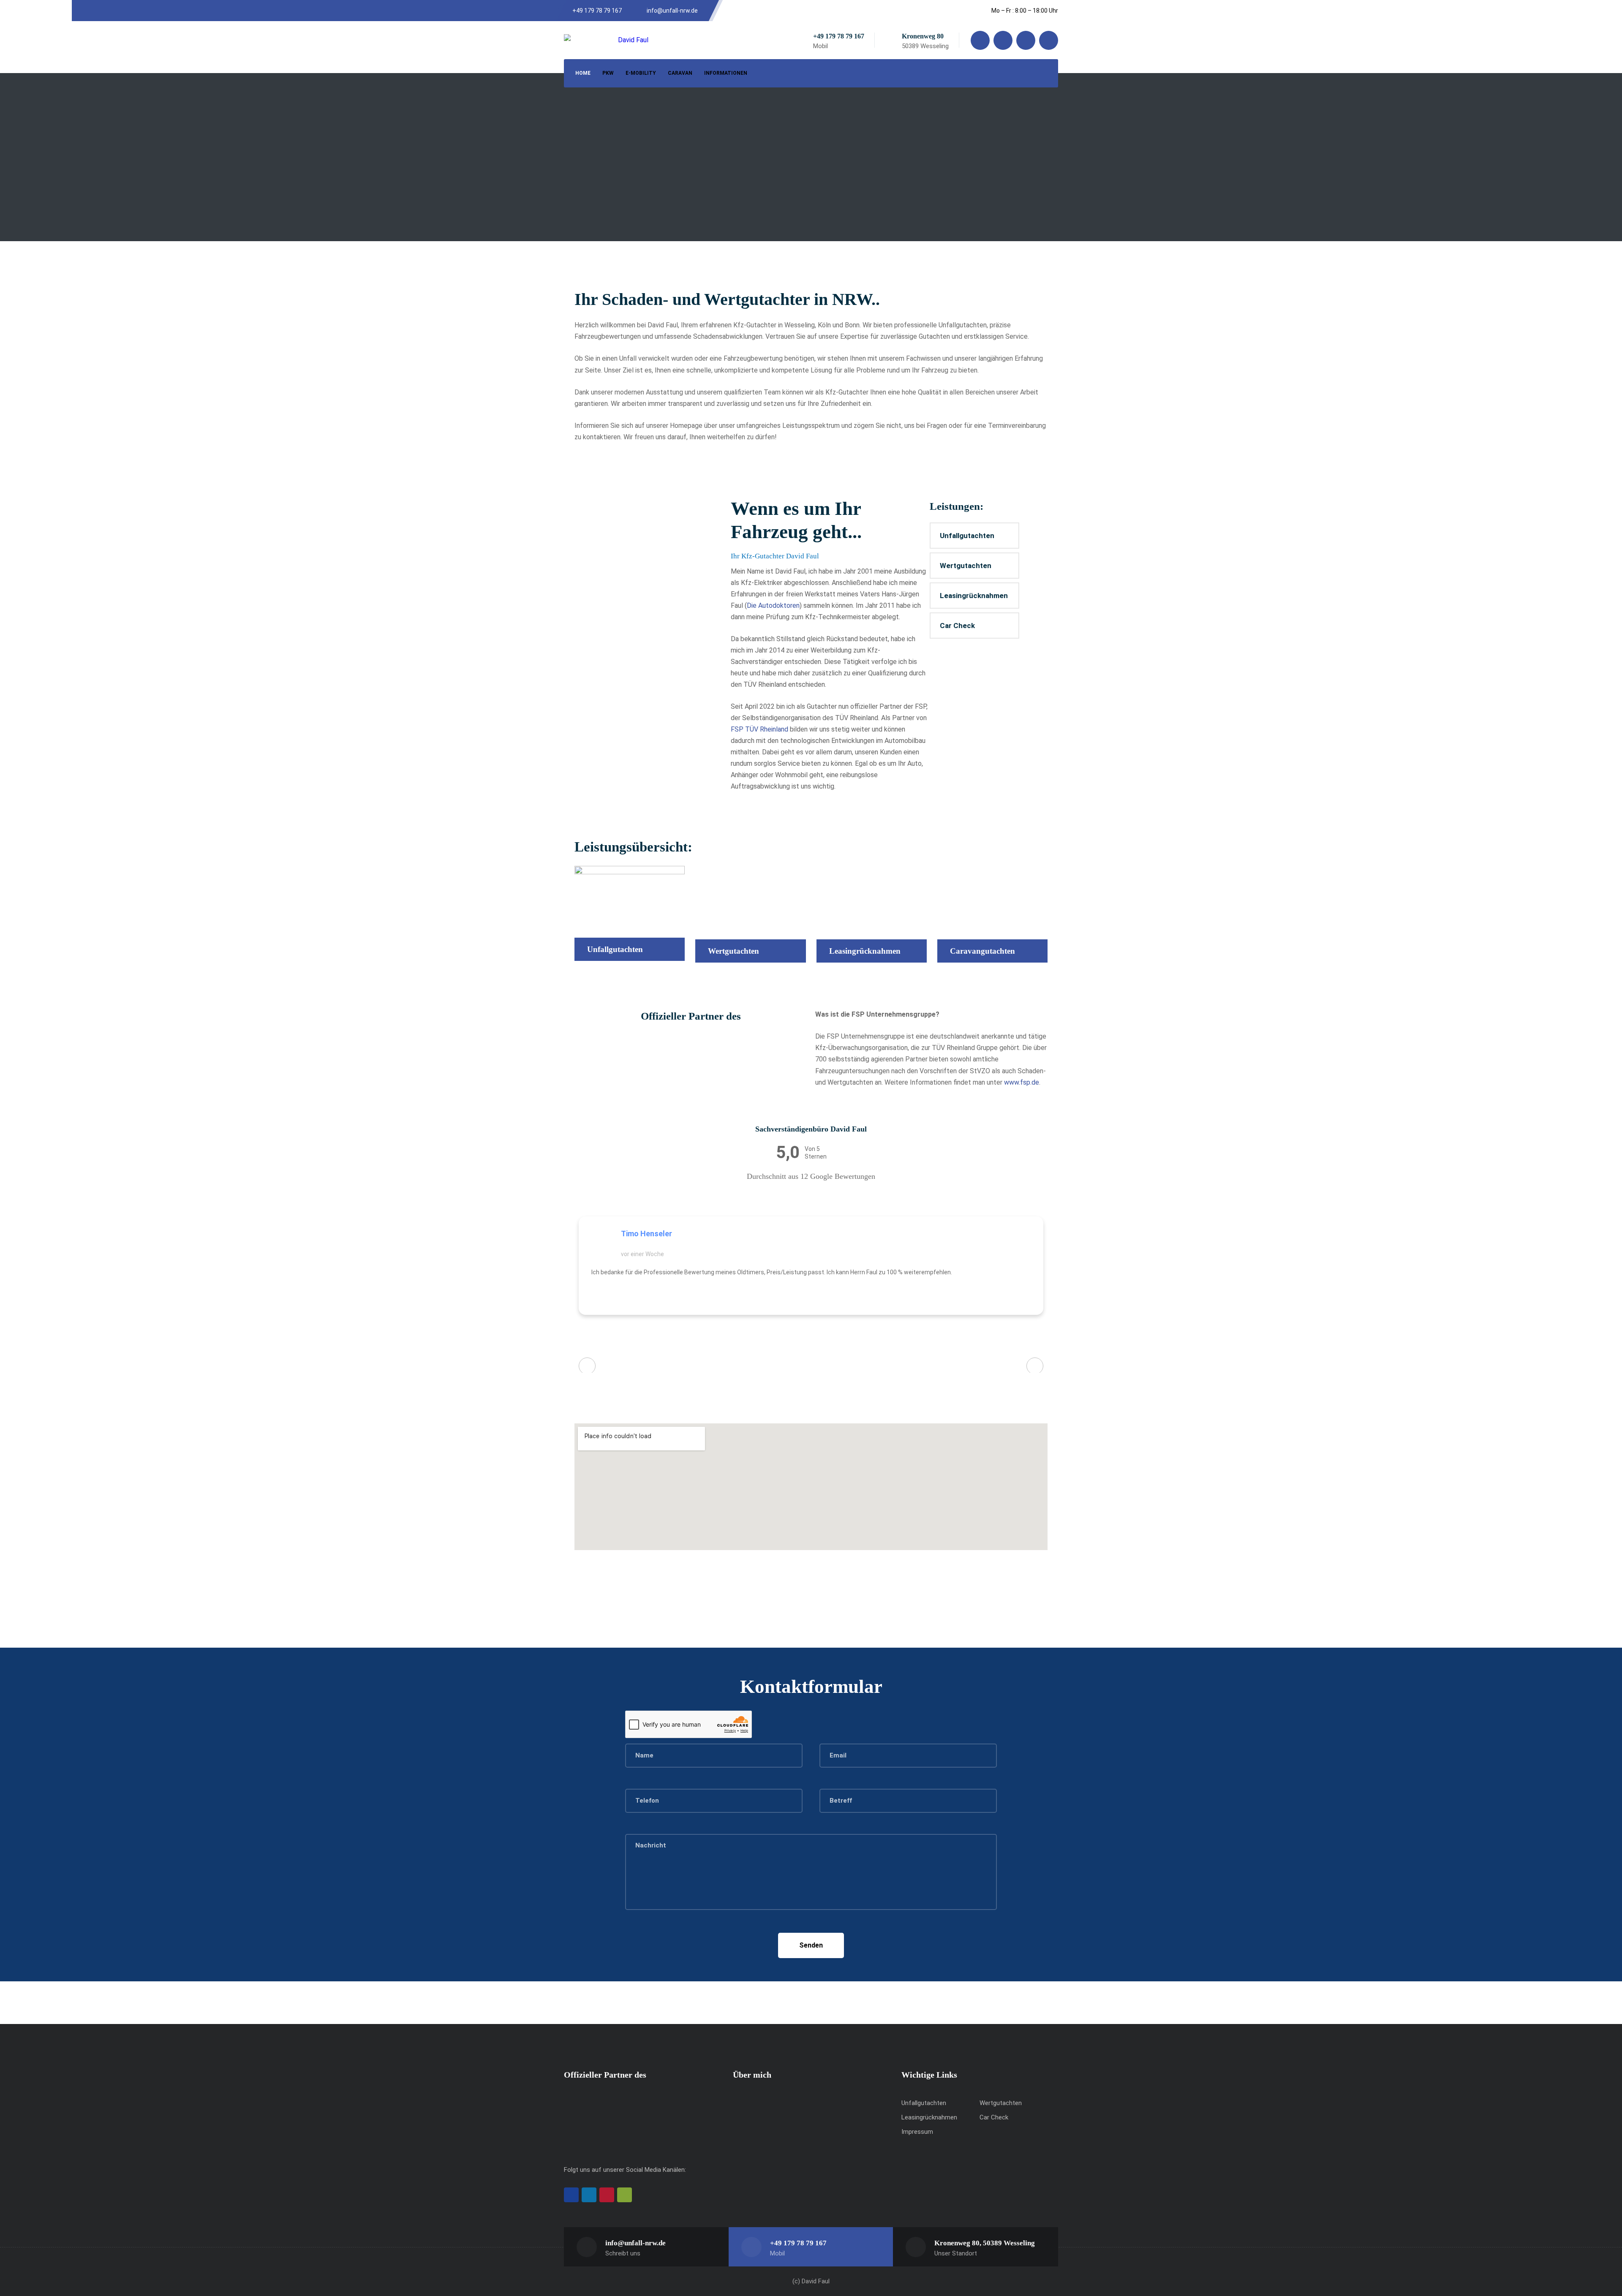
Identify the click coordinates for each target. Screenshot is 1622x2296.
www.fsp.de (1022, 1082)
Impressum (917, 2132)
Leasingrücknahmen (974, 596)
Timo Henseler (646, 1234)
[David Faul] (606, 40)
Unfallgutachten (967, 536)
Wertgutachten (966, 566)
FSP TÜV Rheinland (759, 729)
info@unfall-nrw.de (635, 2243)
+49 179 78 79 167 (839, 36)
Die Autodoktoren (773, 605)
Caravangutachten (982, 951)
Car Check (957, 626)
